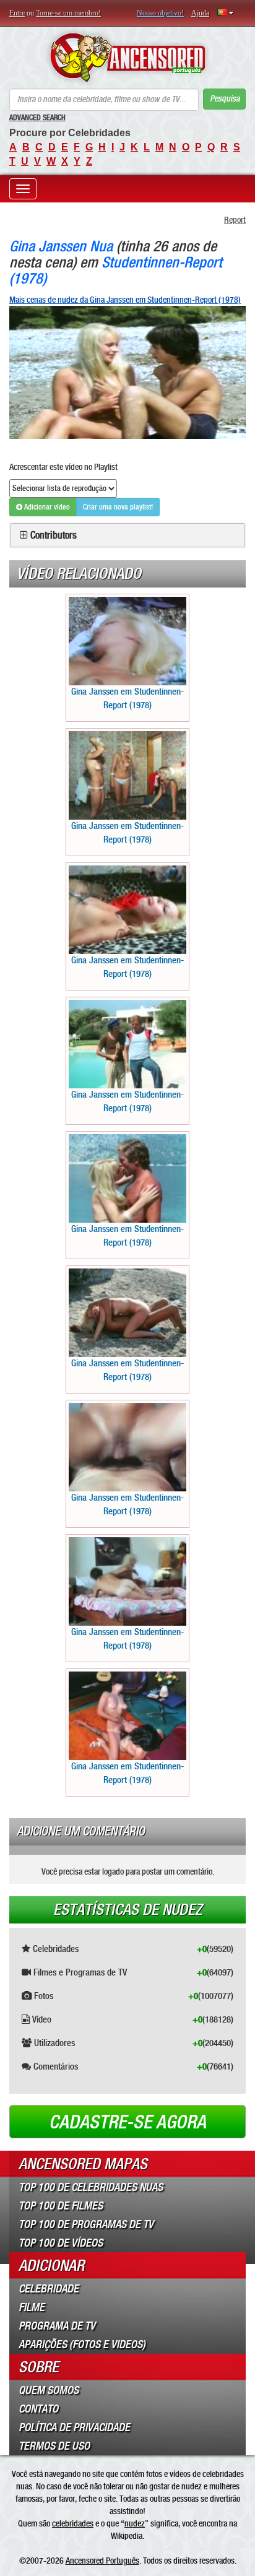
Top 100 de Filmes (61, 2206)
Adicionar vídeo (46, 507)
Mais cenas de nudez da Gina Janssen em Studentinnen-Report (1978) (125, 300)
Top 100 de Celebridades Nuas (91, 2187)
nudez (135, 2523)
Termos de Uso (54, 2446)
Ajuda (200, 13)
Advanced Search (37, 118)
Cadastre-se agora (127, 2122)
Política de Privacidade (74, 2427)
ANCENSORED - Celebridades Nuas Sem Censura (127, 58)
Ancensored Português (102, 2561)
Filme (32, 2307)
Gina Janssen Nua (61, 246)
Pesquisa (225, 99)
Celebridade (49, 2289)
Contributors (54, 536)
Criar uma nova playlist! (118, 507)
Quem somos (49, 2390)
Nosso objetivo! (160, 13)
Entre (17, 13)
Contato (38, 2409)
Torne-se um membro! (68, 13)
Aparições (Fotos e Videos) (82, 2344)
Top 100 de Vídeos (61, 2243)
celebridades (73, 2523)
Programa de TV (57, 2326)
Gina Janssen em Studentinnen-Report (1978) (127, 698)
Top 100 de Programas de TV (86, 2224)
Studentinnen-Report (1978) (116, 270)
